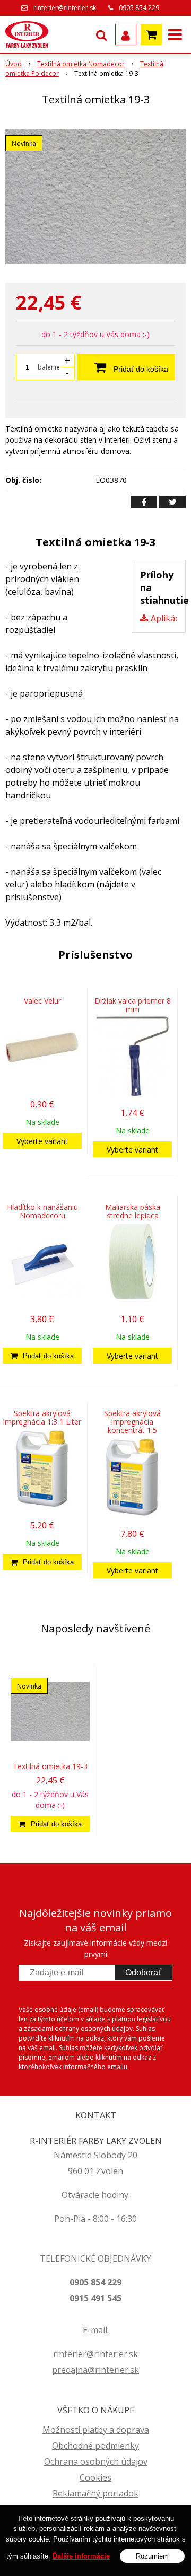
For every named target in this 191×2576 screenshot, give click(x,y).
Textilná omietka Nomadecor (81, 64)
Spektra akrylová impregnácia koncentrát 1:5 (132, 1422)
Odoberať (143, 1972)
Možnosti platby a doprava (96, 2430)
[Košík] (151, 34)
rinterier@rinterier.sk (65, 8)
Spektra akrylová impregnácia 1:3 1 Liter (42, 1417)
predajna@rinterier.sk (95, 2370)
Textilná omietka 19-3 (50, 1766)
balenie (49, 367)
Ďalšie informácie (81, 2556)
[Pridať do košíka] (42, 1356)
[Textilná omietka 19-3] (95, 196)
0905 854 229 (139, 8)
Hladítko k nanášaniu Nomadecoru (42, 1211)
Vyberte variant (42, 1141)
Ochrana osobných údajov (96, 2461)
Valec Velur (42, 1001)
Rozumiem (152, 2556)
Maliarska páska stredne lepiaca (133, 1211)
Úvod (14, 64)
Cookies (95, 2477)
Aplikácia (168, 618)
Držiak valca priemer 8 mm (133, 1005)
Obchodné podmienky (95, 2446)
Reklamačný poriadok (95, 2493)
